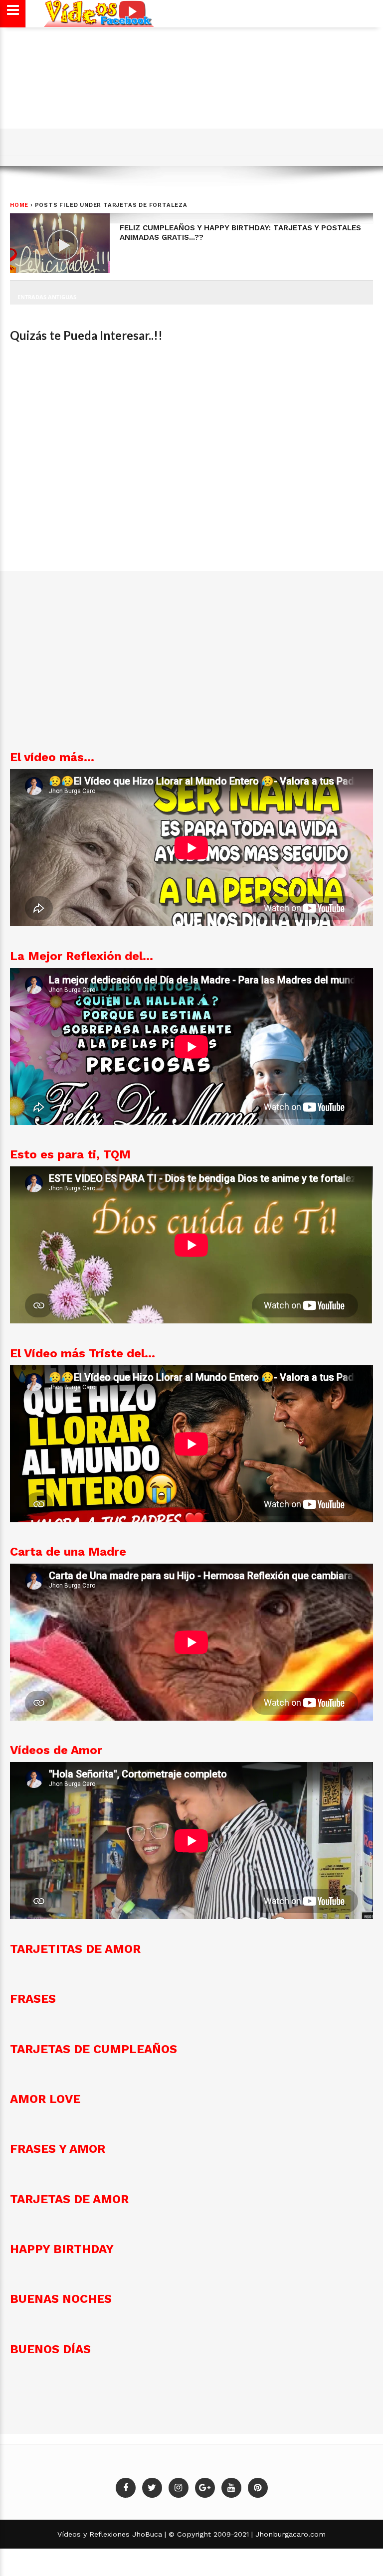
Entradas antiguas (47, 297)
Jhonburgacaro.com (289, 2534)
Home (19, 205)
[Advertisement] (190, 96)
